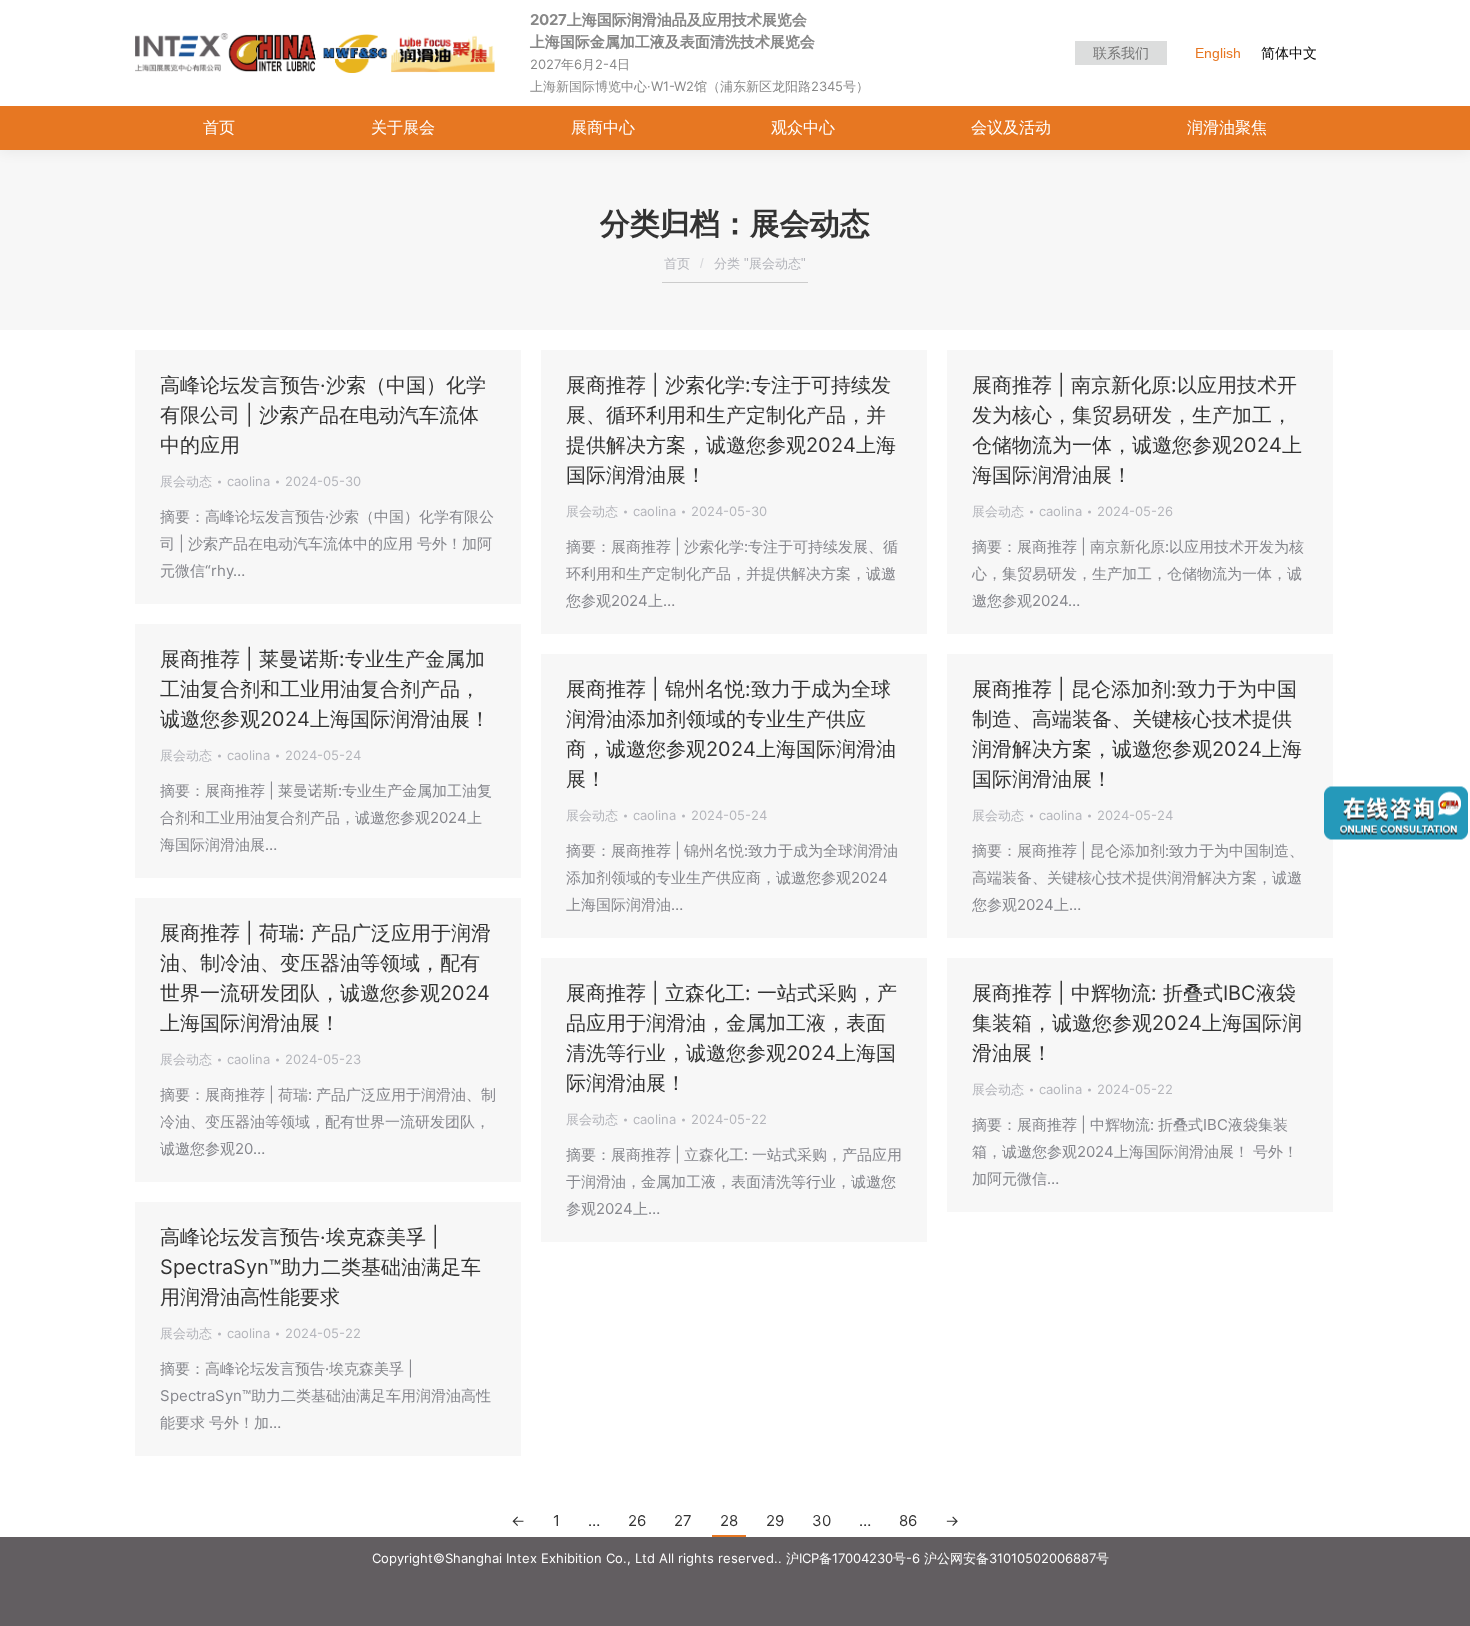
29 (775, 1520)
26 (637, 1520)
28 (729, 1520)
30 (821, 1520)
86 (908, 1520)
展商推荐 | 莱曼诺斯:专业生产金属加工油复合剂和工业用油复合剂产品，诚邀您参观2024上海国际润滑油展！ (325, 689)
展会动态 (186, 481)
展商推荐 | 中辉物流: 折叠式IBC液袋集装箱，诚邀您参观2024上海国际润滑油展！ (1137, 1023)
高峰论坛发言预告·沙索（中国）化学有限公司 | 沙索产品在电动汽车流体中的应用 (323, 415)
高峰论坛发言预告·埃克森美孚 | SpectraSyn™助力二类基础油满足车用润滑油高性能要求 (320, 1267)
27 (683, 1520)
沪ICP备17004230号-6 (853, 1558)
